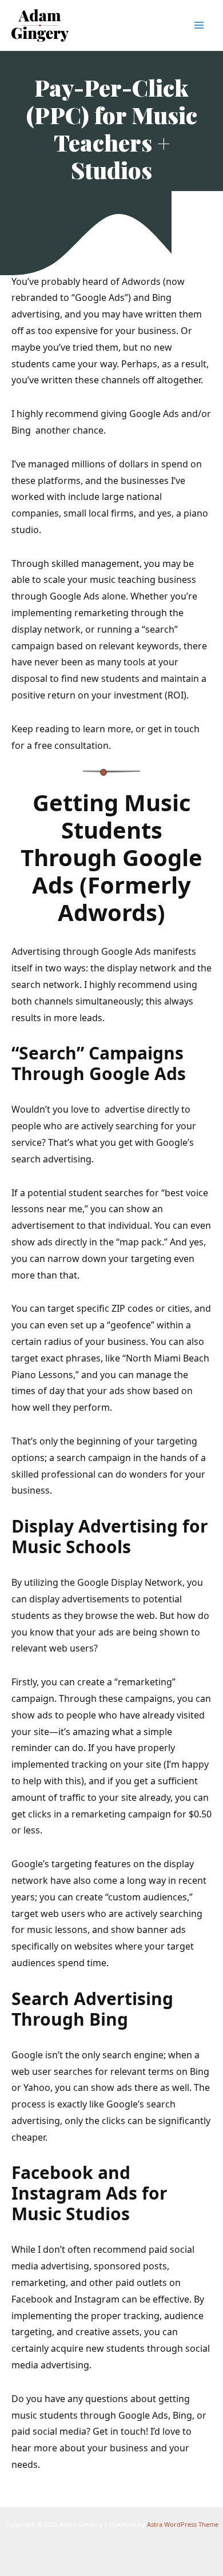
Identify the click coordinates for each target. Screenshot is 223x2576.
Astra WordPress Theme (183, 2524)
